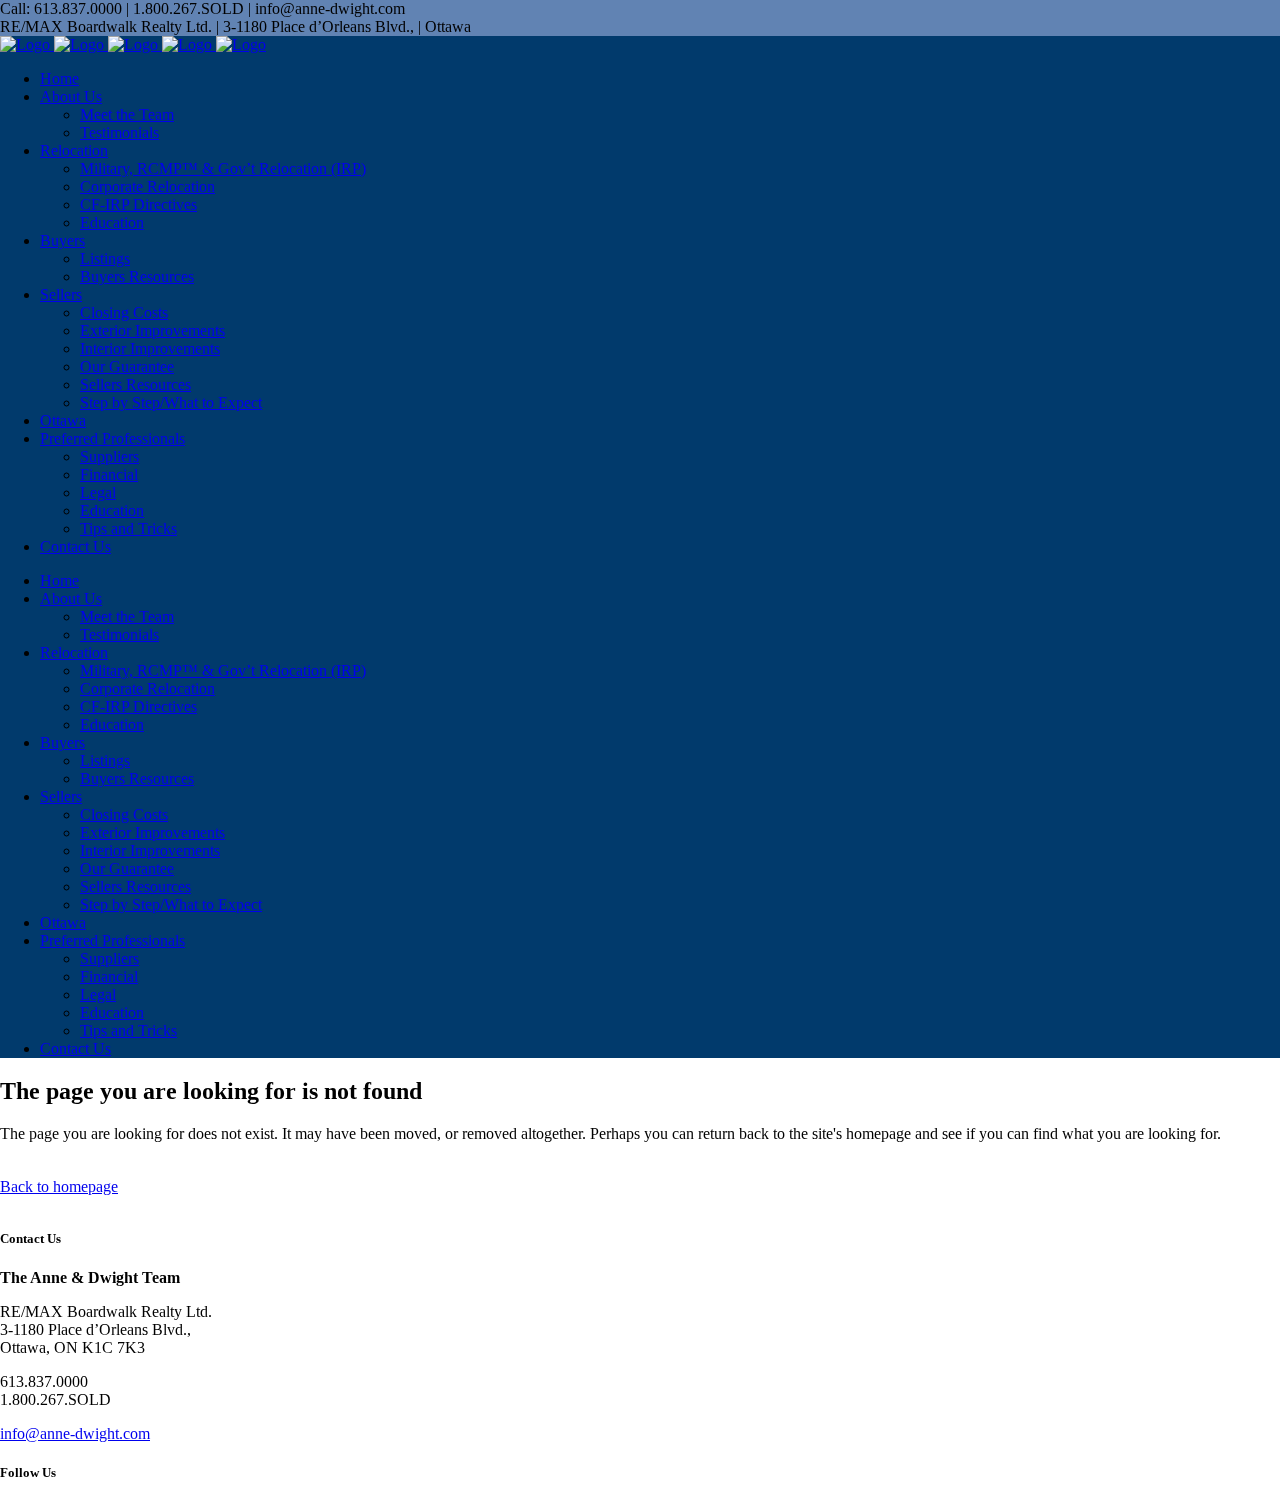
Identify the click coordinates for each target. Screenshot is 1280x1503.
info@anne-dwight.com (75, 1433)
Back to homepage (59, 1186)
